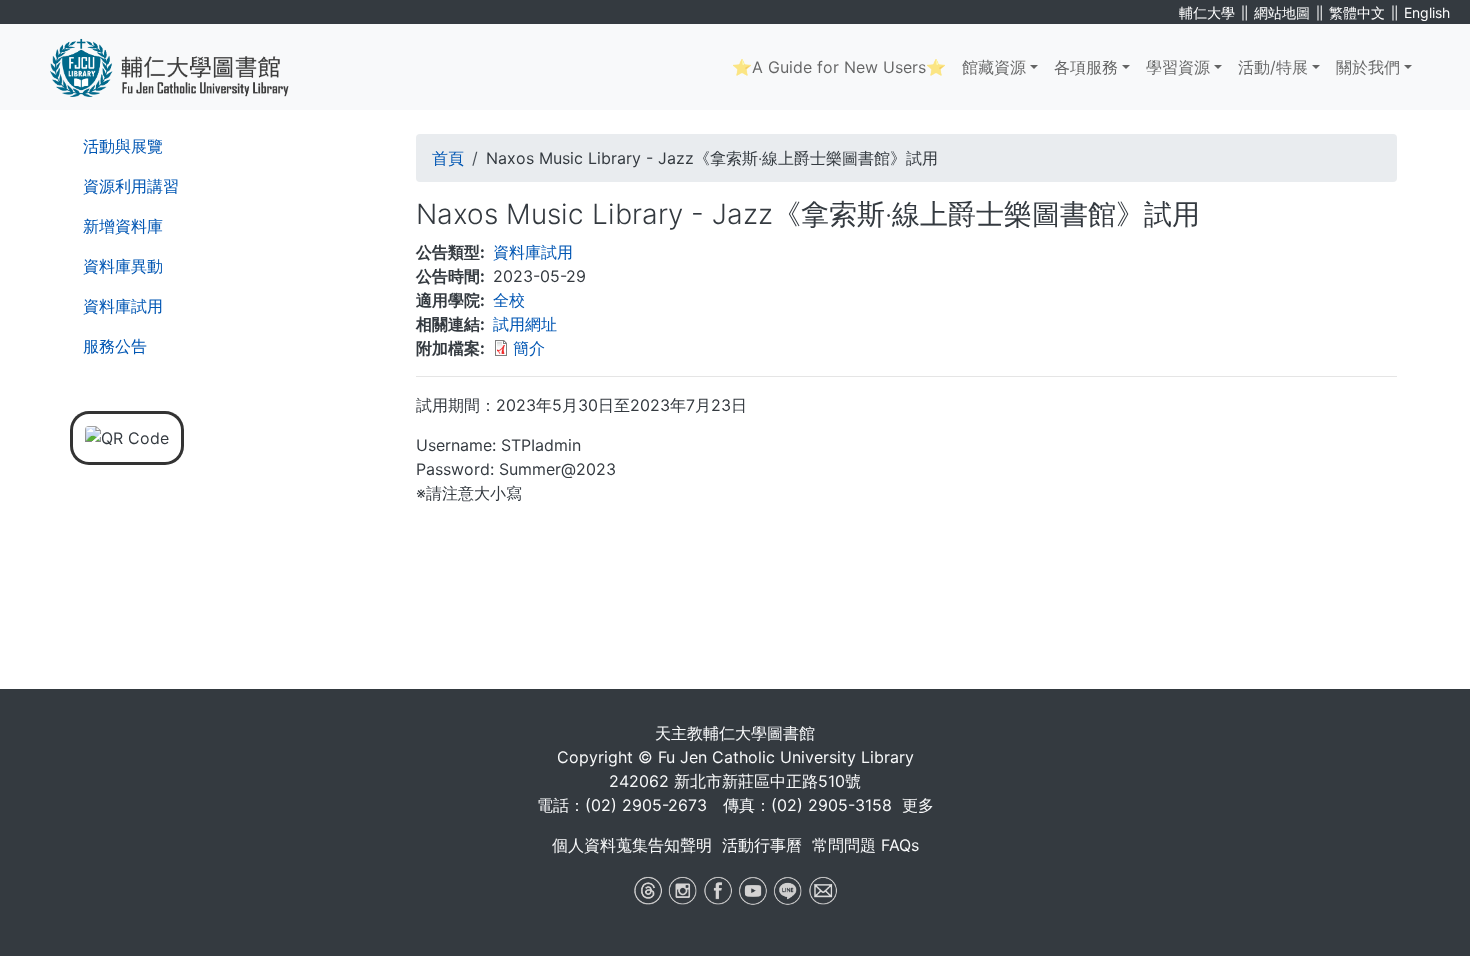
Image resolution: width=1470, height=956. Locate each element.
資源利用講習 (131, 186)
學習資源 (1178, 67)
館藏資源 (994, 67)
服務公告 (115, 346)
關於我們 (1368, 67)
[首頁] (184, 67)
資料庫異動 (123, 266)
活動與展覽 (123, 146)
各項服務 (1086, 67)
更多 (918, 805)
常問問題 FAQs (865, 845)
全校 (509, 300)
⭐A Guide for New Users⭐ (839, 67)
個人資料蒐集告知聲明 (632, 845)
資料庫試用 (123, 306)
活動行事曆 (762, 845)
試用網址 (525, 324)
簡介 (529, 348)
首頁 (448, 158)
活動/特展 (1273, 67)
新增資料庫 (123, 226)
